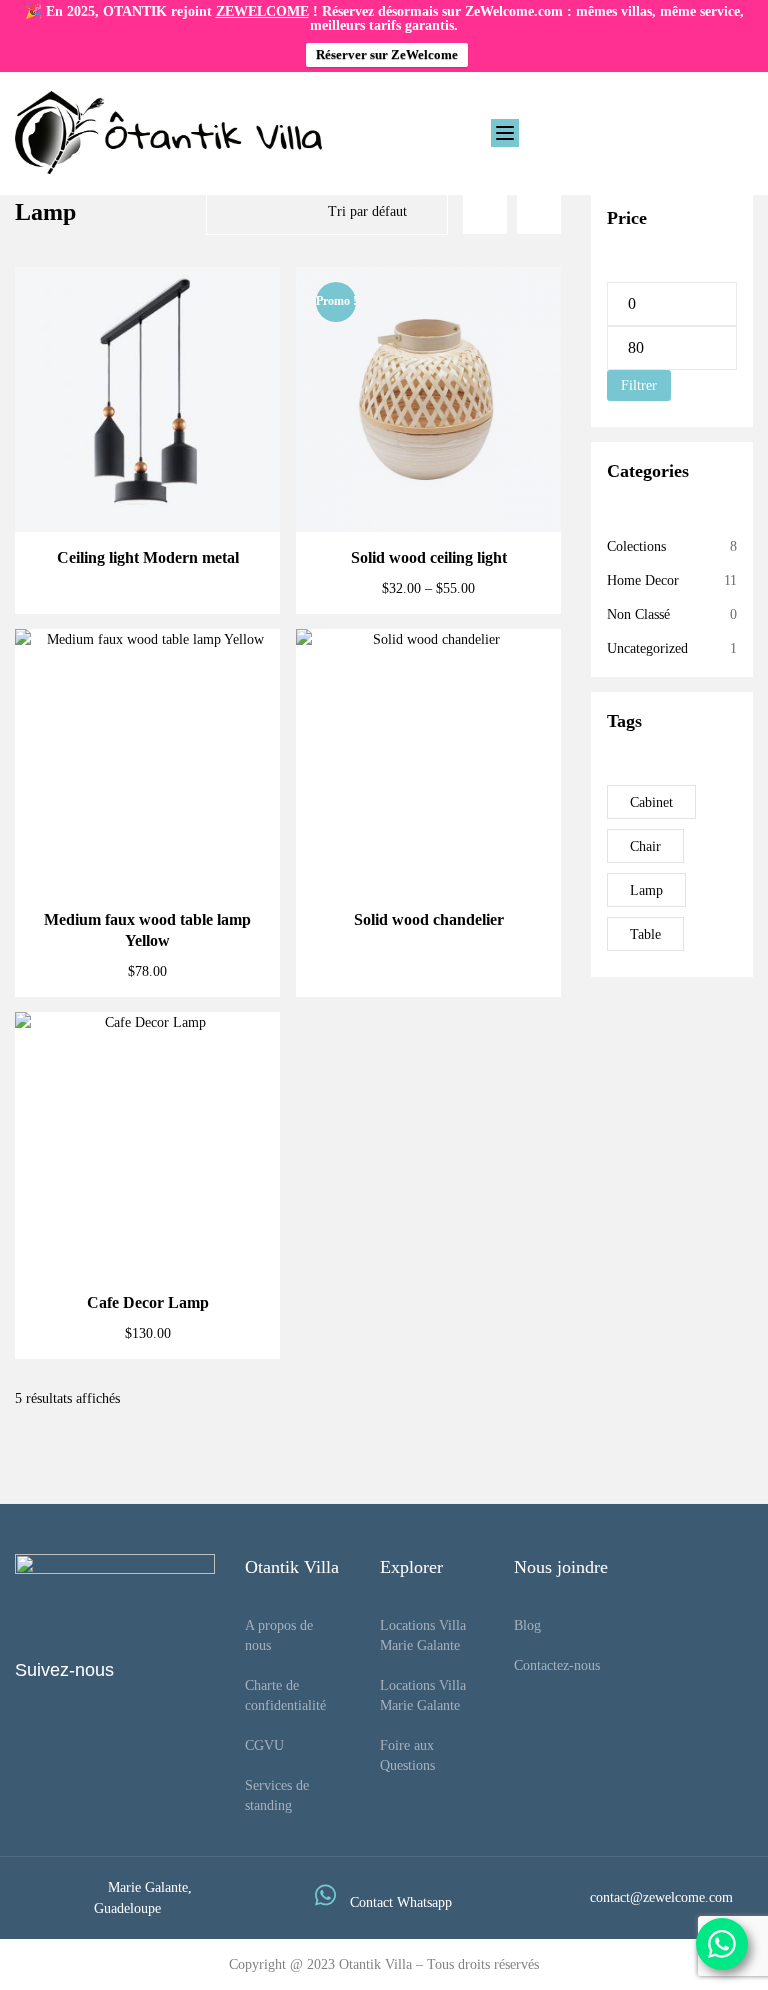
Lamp (646, 890)
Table (645, 934)
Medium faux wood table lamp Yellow (147, 930)
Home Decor (643, 580)
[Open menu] (505, 133)
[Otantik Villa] (168, 132)
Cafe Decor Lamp (148, 1302)
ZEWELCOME (262, 11)
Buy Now (147, 1229)
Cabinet (651, 802)
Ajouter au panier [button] (147, 846)
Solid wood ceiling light (429, 557)
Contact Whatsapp (401, 1902)
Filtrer (639, 385)
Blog (527, 1625)
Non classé (638, 614)
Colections (636, 546)
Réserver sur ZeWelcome (387, 54)
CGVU (264, 1745)
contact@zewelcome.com (661, 1897)
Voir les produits (148, 484)
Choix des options (428, 484)
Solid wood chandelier (429, 919)
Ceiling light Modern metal (148, 557)
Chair (645, 846)
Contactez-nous (557, 1665)
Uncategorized (647, 648)
